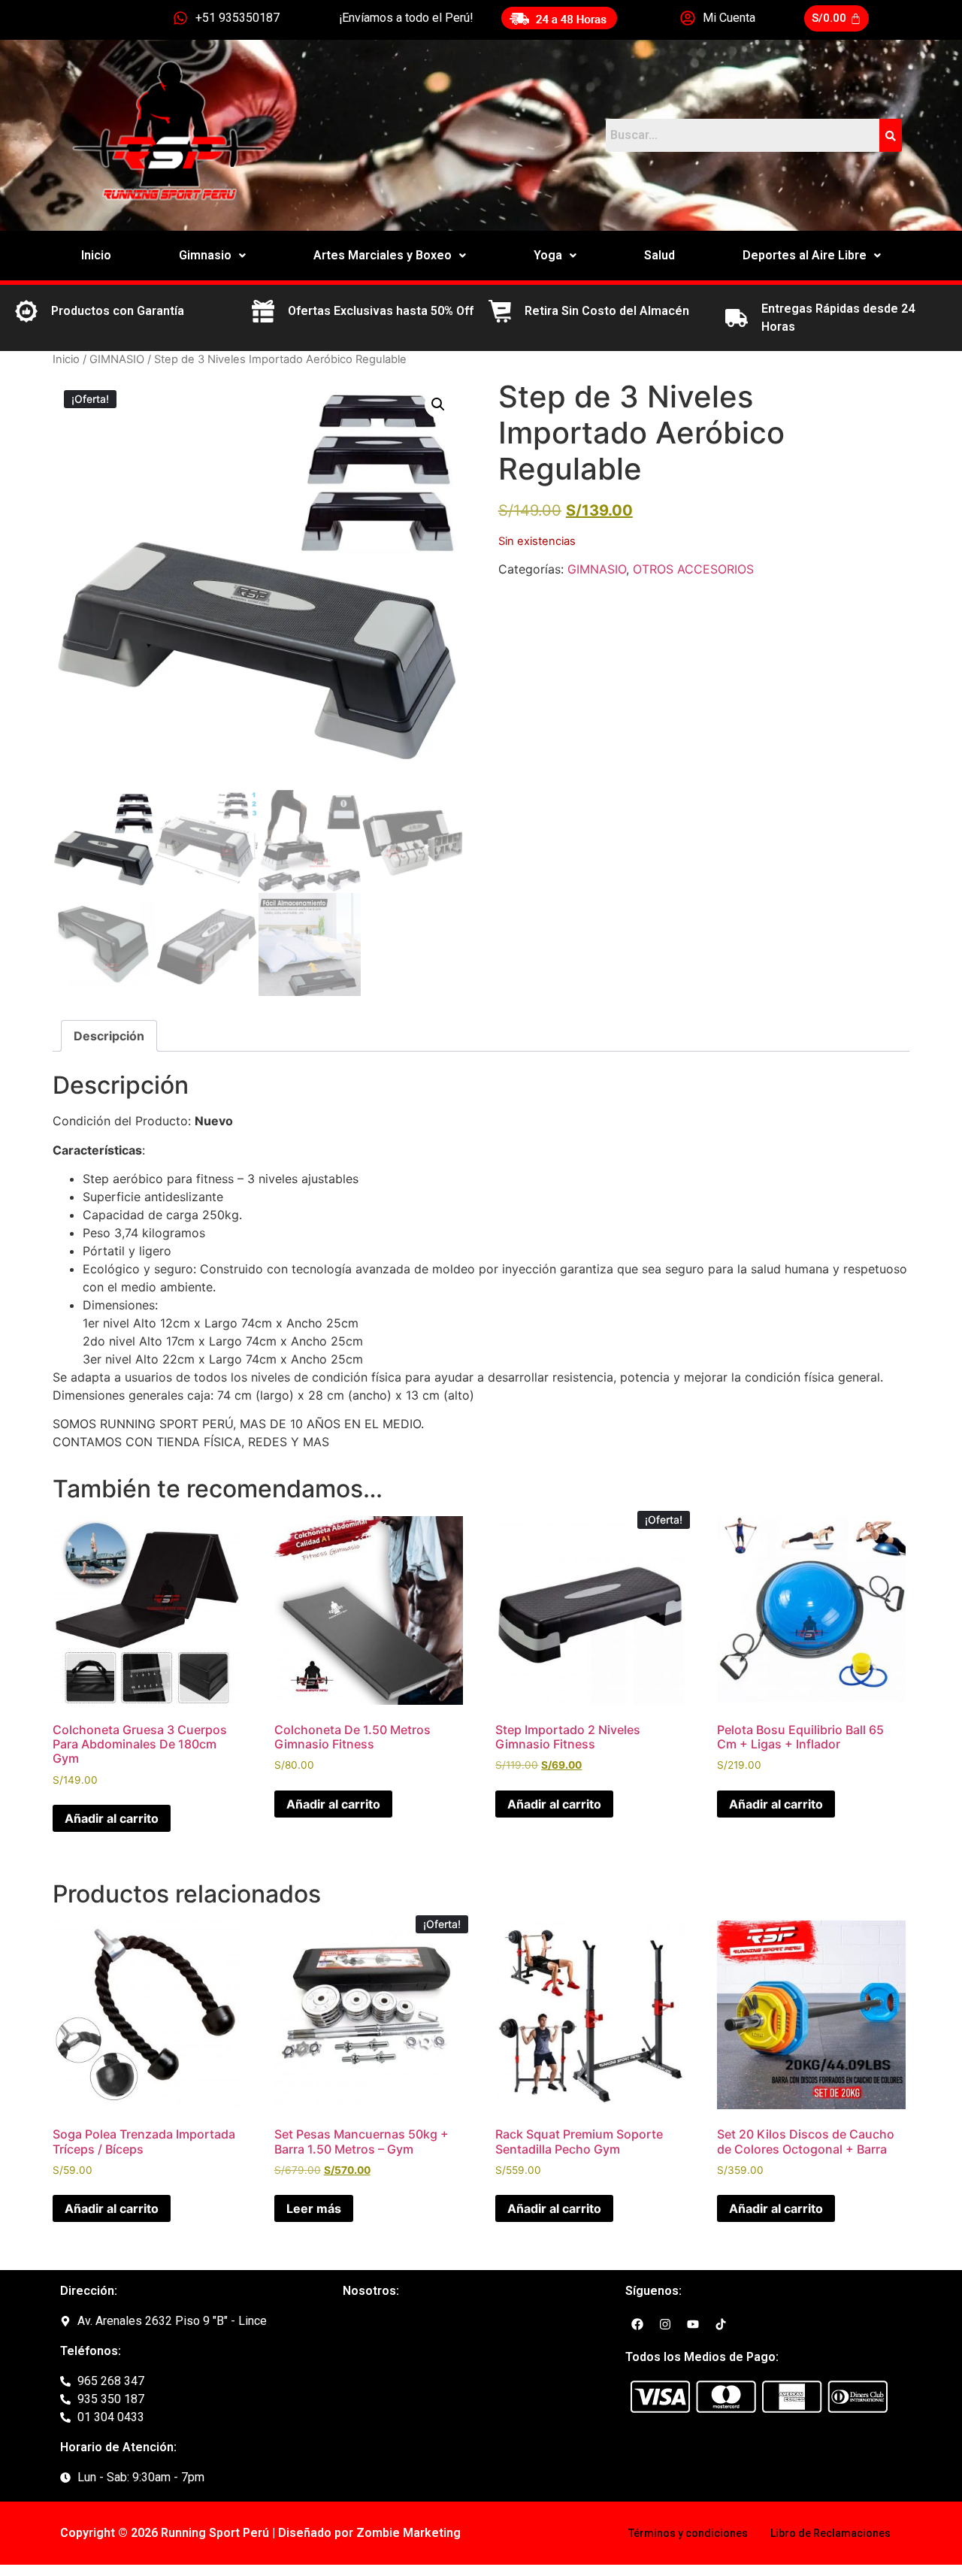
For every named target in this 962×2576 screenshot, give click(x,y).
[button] (212, 256)
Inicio (96, 255)
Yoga (548, 255)
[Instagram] (665, 2324)
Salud (659, 255)
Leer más (314, 2208)
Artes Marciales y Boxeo (383, 255)
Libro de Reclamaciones (830, 2533)
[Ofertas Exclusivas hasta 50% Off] (263, 311)
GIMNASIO (117, 359)
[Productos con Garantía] (26, 311)
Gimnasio (205, 255)
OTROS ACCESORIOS (693, 569)
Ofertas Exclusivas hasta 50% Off (381, 311)
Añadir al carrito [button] (112, 1818)
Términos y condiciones (688, 2533)
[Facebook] (637, 2324)
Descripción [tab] (109, 1036)
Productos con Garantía (118, 311)
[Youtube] (693, 2324)
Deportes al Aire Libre (805, 255)
